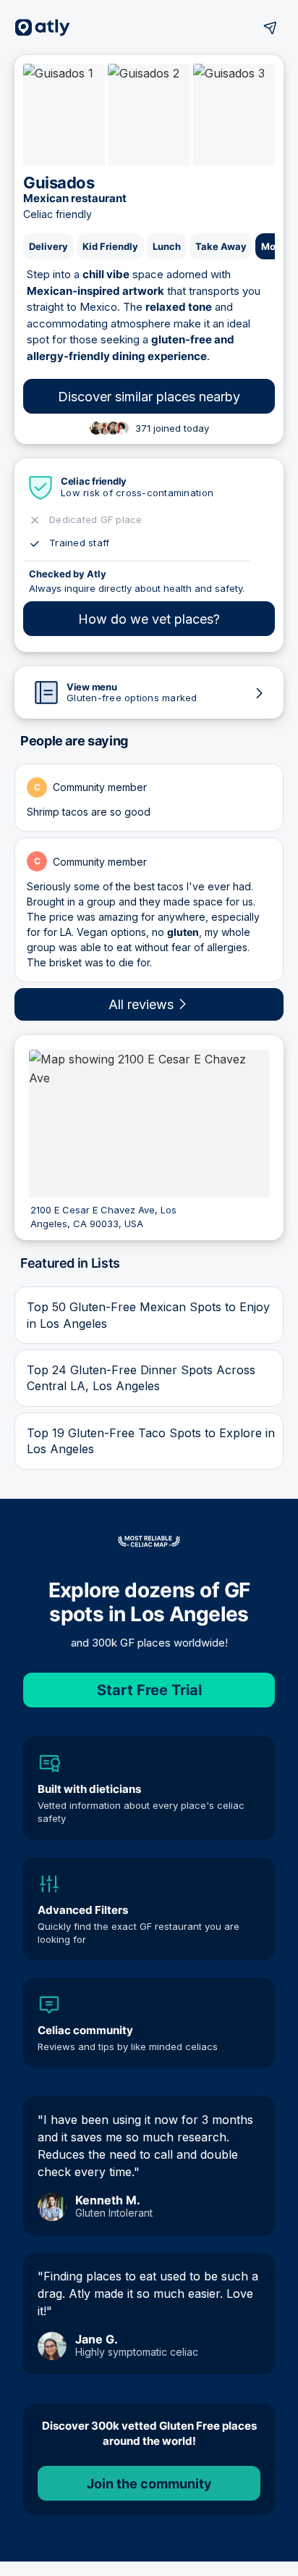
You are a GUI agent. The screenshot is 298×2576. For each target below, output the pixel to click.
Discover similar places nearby (149, 397)
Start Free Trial (149, 1690)
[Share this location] (271, 28)
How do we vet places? (149, 619)
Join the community (149, 2484)
